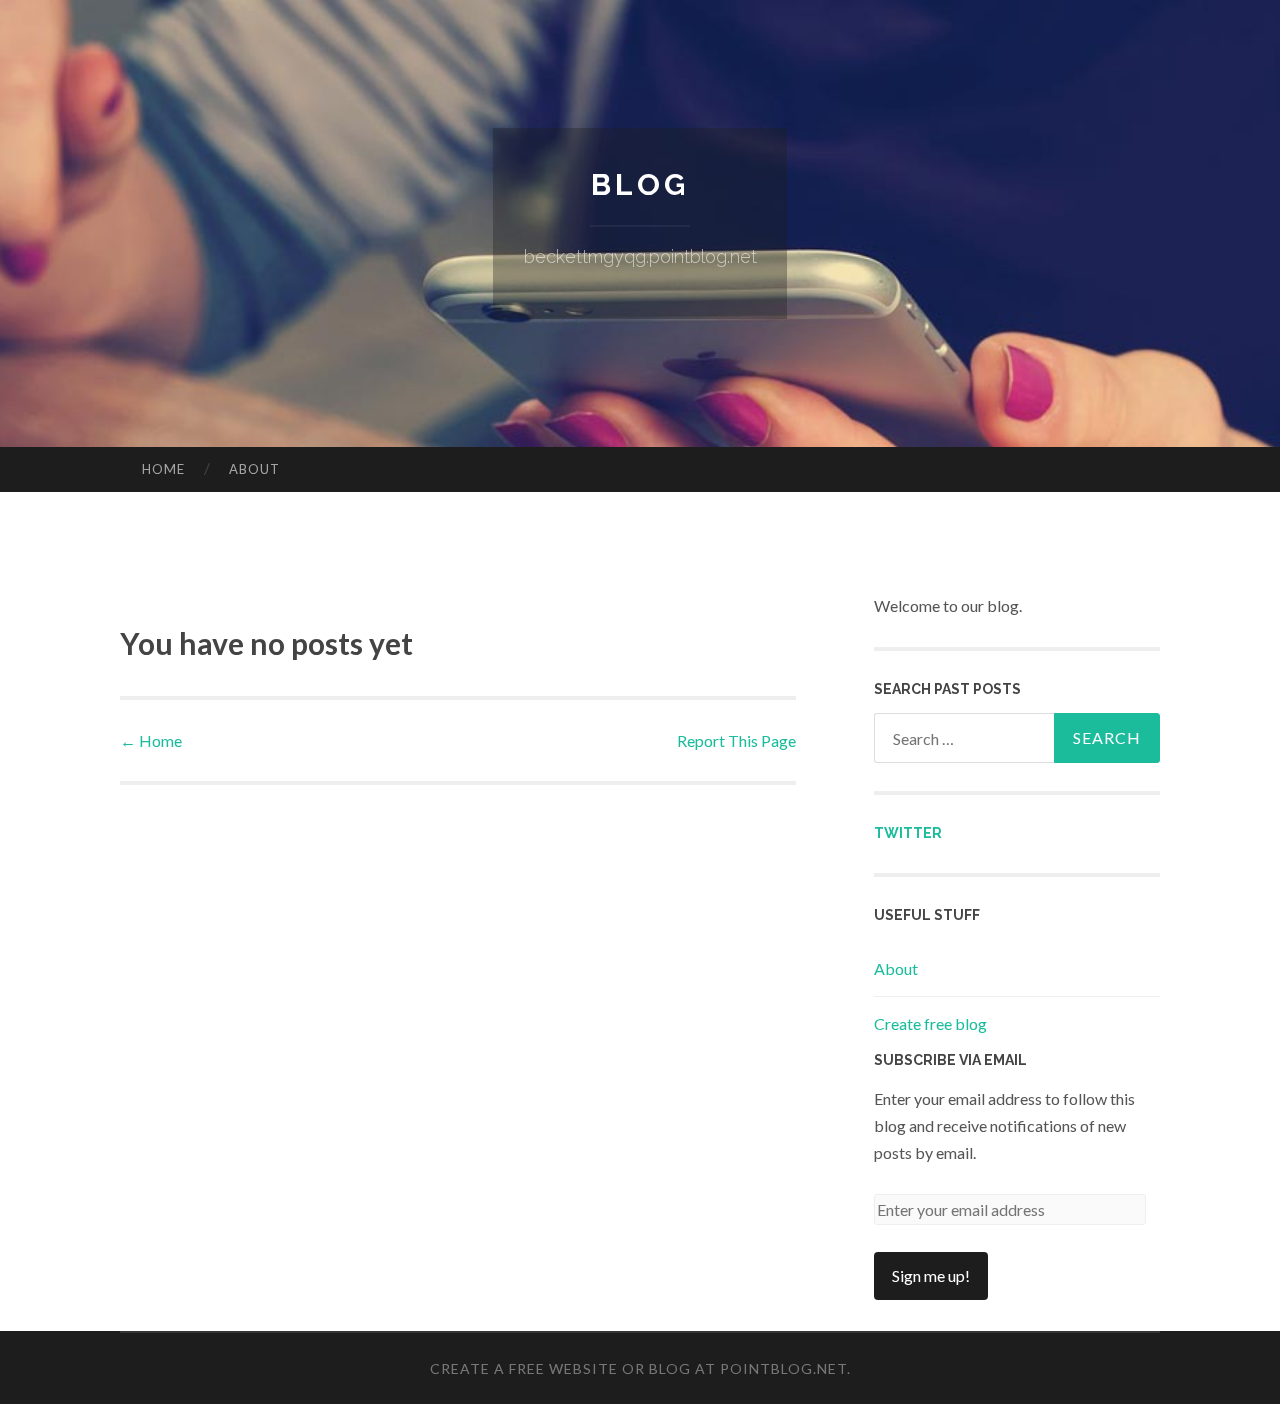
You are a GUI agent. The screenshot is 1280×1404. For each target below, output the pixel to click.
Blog (640, 184)
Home (163, 469)
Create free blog (930, 1023)
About (254, 469)
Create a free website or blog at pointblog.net (638, 1368)
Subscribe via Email (950, 1060)
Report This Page (736, 740)
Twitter (908, 833)
